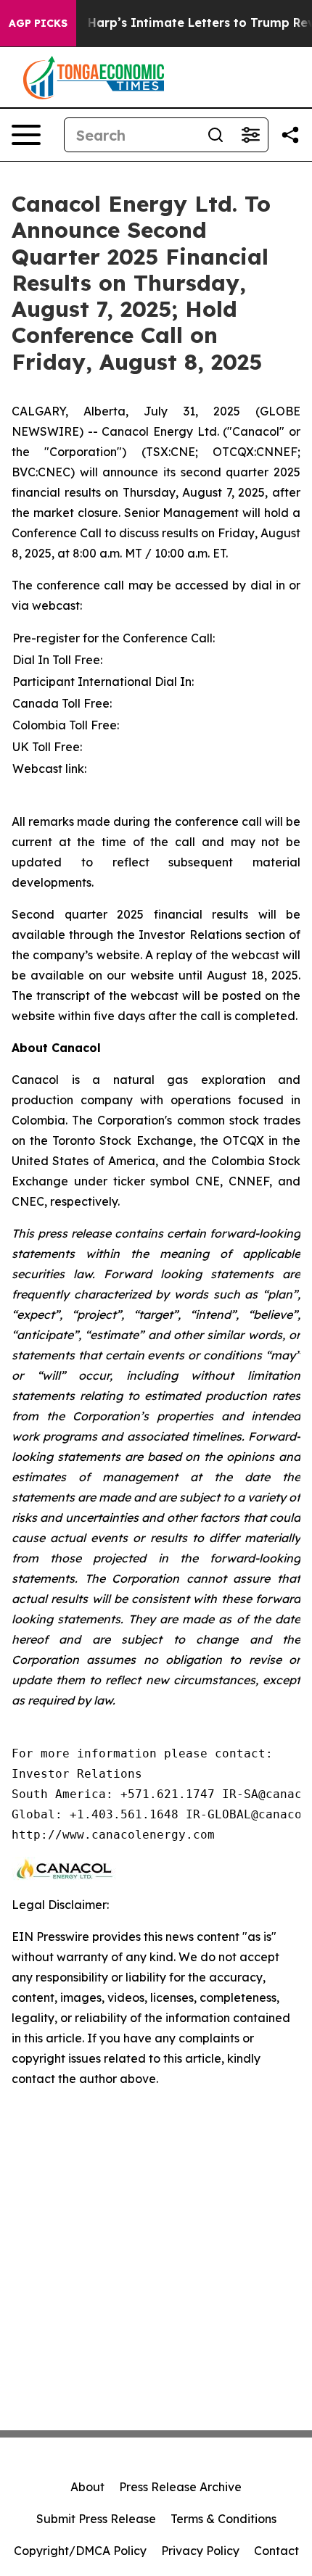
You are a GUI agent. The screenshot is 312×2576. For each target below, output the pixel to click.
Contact (276, 2551)
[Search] (215, 135)
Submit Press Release (96, 2519)
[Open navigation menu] (26, 135)
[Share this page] (290, 135)
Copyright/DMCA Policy (80, 2551)
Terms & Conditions (223, 2519)
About (87, 2487)
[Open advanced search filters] (250, 135)
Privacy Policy (200, 2551)
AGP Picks (38, 23)
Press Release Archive (180, 2487)
